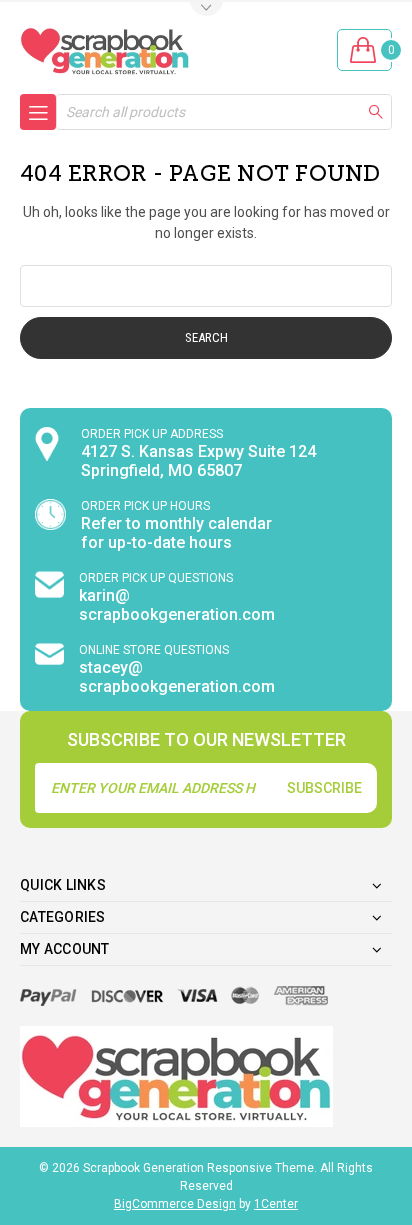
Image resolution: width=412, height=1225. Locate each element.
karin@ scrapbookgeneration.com (177, 605)
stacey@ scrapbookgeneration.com (177, 677)
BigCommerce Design (175, 1204)
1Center (276, 1204)
